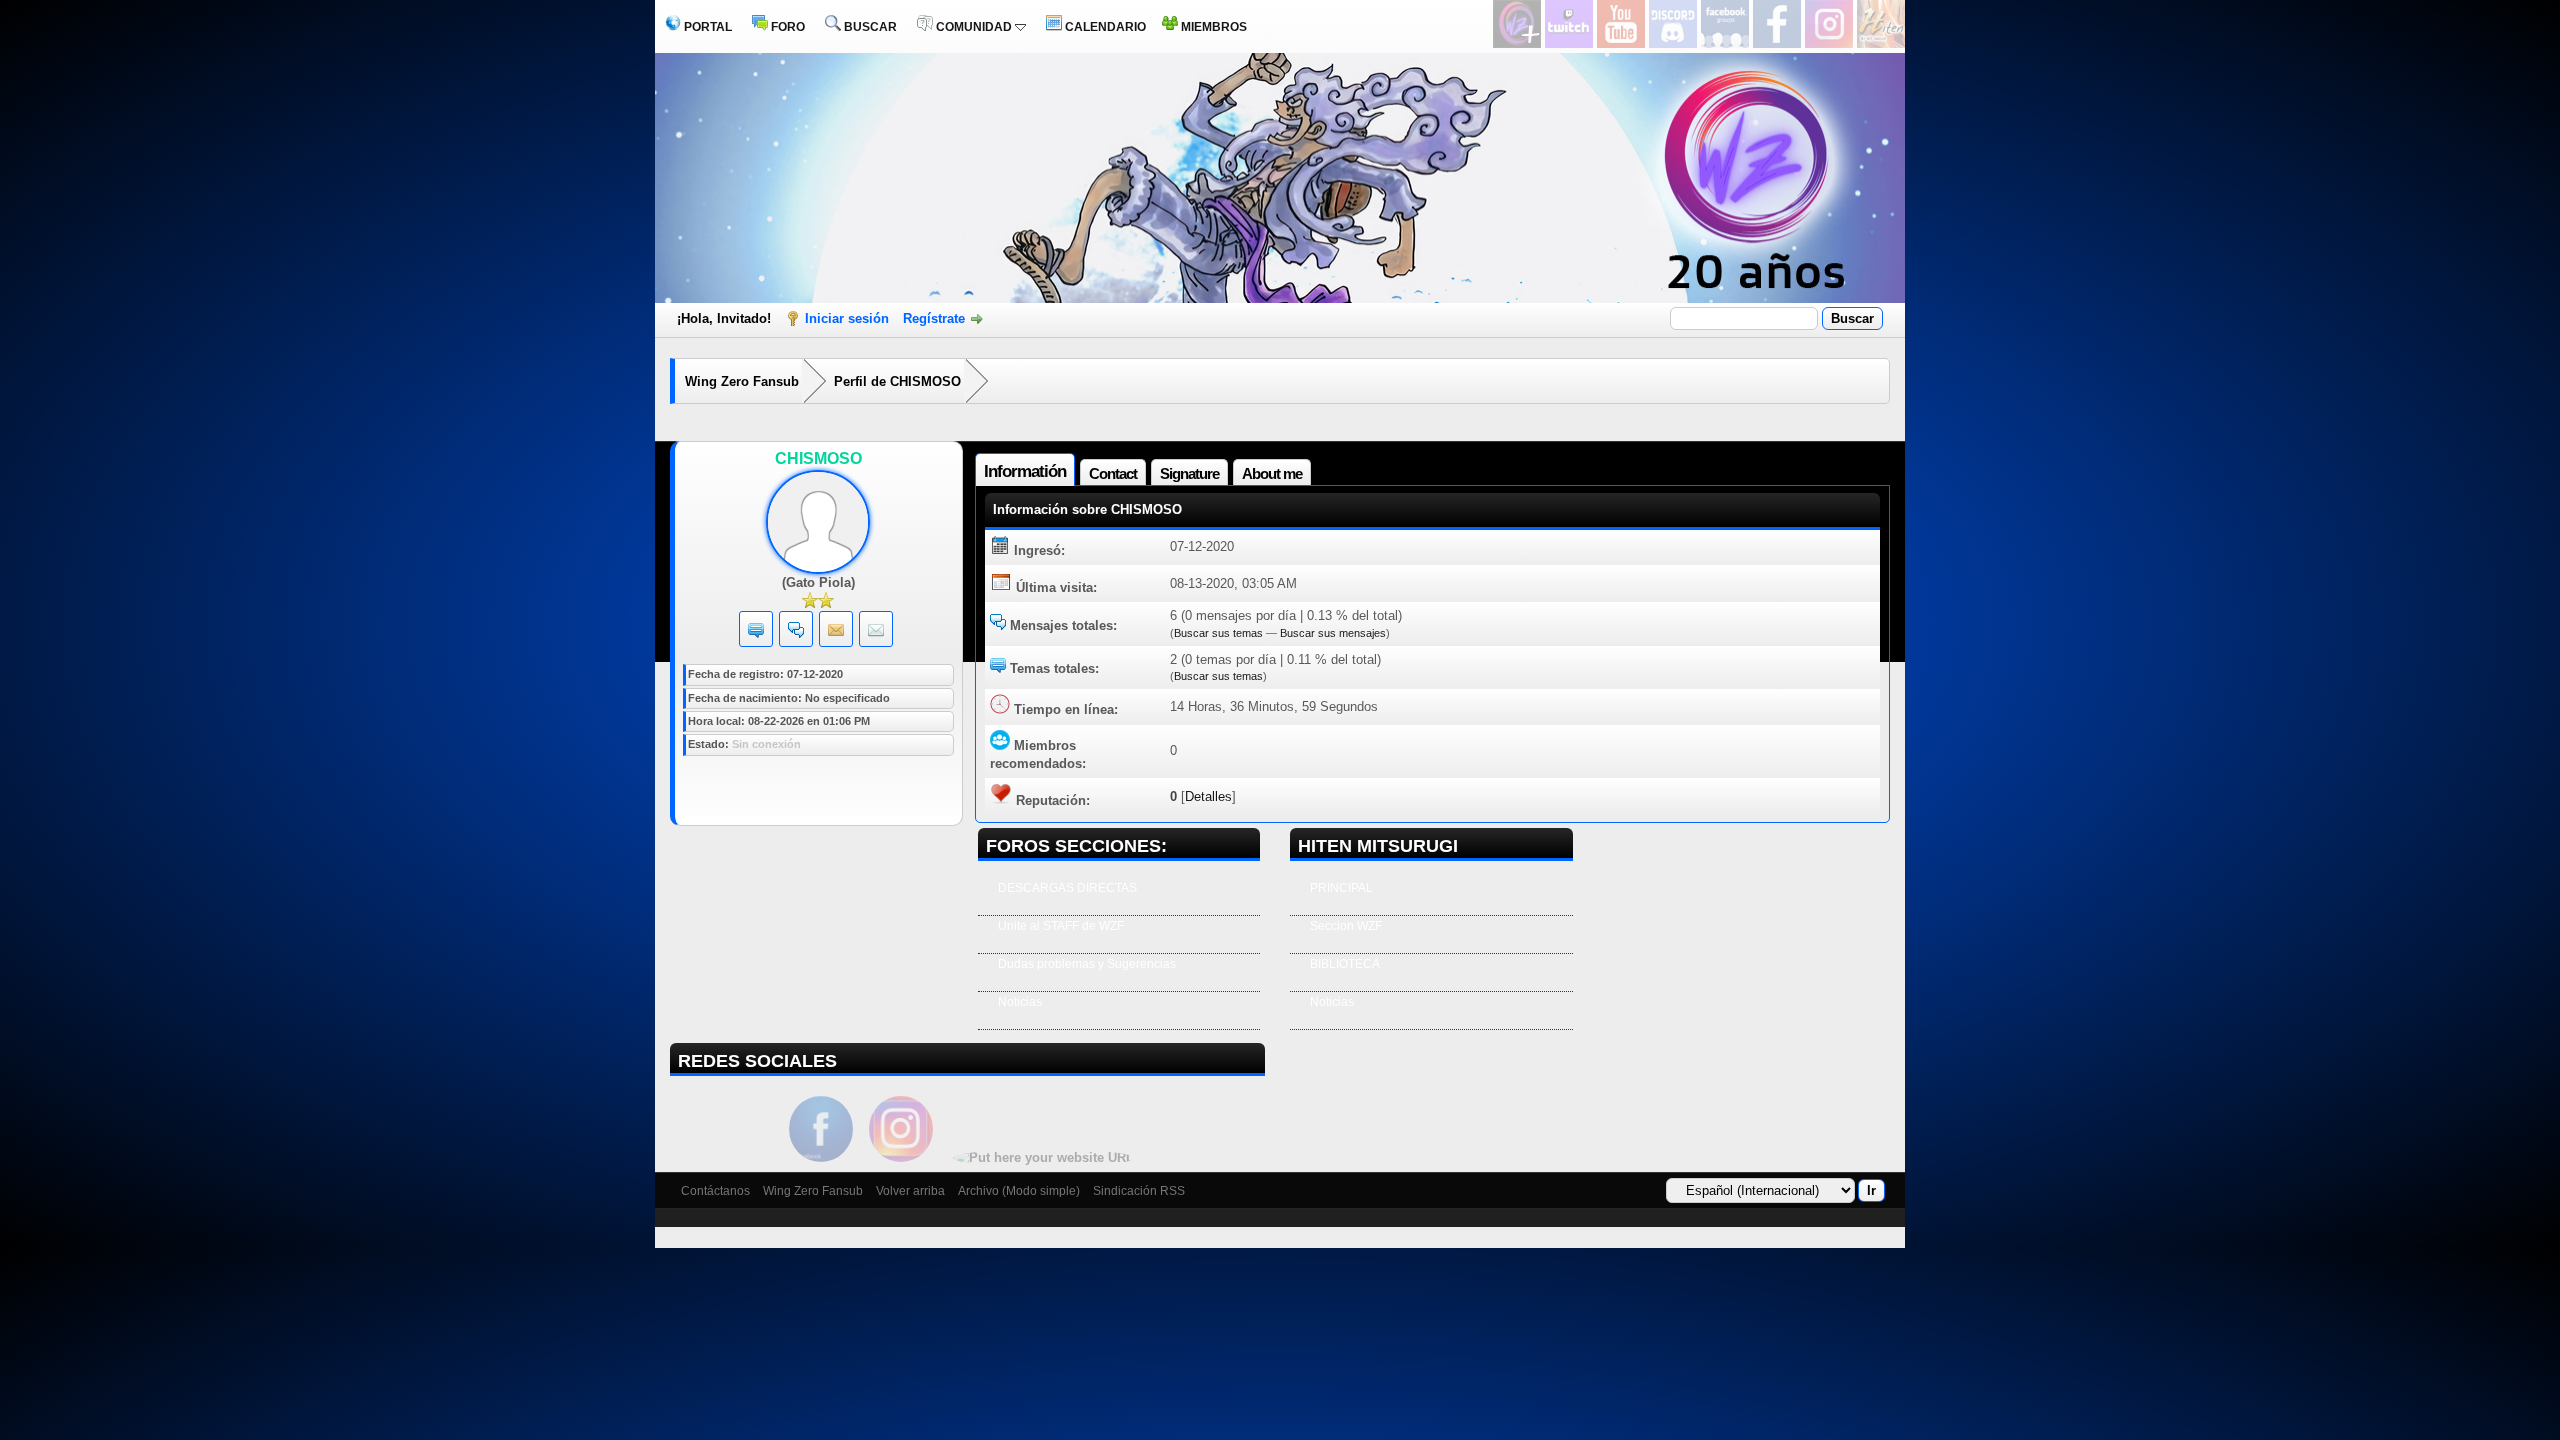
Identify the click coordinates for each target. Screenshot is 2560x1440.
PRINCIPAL (1341, 888)
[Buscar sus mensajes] (796, 633)
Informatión (1025, 471)
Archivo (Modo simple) (1019, 1191)
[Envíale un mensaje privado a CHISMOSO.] (836, 633)
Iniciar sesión (847, 318)
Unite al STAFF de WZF (1061, 926)
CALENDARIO (1104, 27)
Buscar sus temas (1218, 633)
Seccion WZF (1346, 926)
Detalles (1208, 796)
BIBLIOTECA (1345, 964)
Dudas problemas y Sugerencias (1087, 964)
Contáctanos (715, 1191)
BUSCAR (869, 27)
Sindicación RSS (1139, 1191)
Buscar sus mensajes (1333, 633)
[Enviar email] (876, 633)
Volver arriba (910, 1191)
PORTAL (706, 27)
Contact (1113, 473)
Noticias (1020, 1002)
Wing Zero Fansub (742, 381)
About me (1272, 473)
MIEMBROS (1212, 27)
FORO (786, 27)
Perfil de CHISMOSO (897, 381)
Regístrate (934, 318)
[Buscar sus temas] (756, 633)
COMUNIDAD (974, 27)
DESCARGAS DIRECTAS (1067, 888)
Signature (1189, 473)
